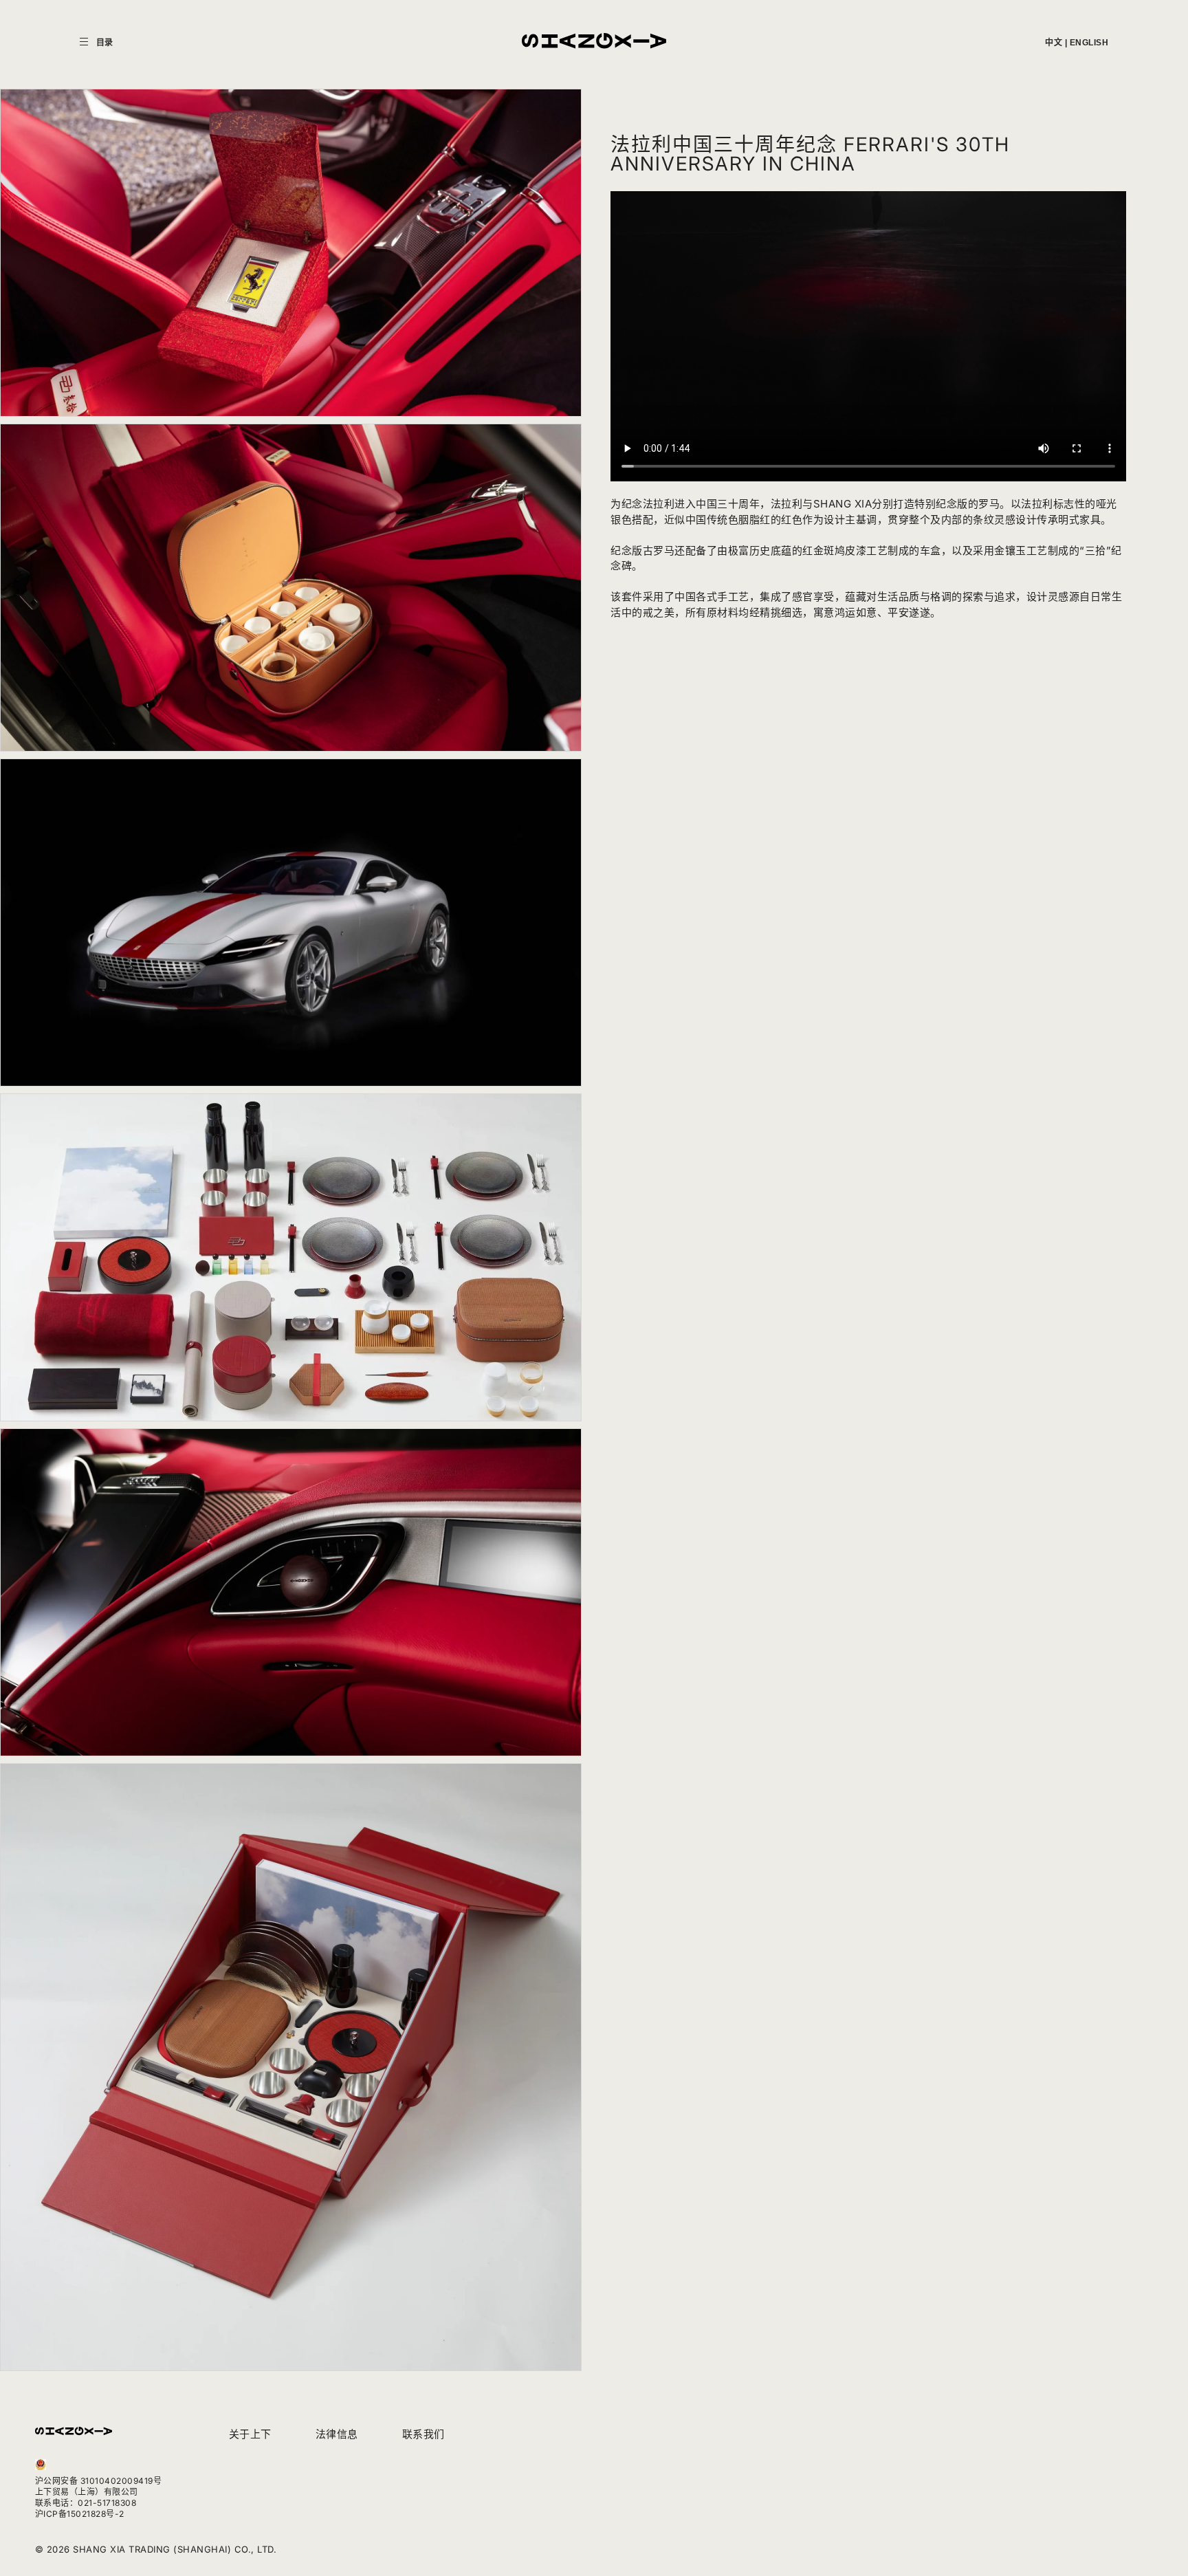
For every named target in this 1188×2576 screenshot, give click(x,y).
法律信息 (337, 2434)
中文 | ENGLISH (1077, 43)
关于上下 (250, 2434)
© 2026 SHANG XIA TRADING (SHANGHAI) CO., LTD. (156, 2549)
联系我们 (423, 2434)
